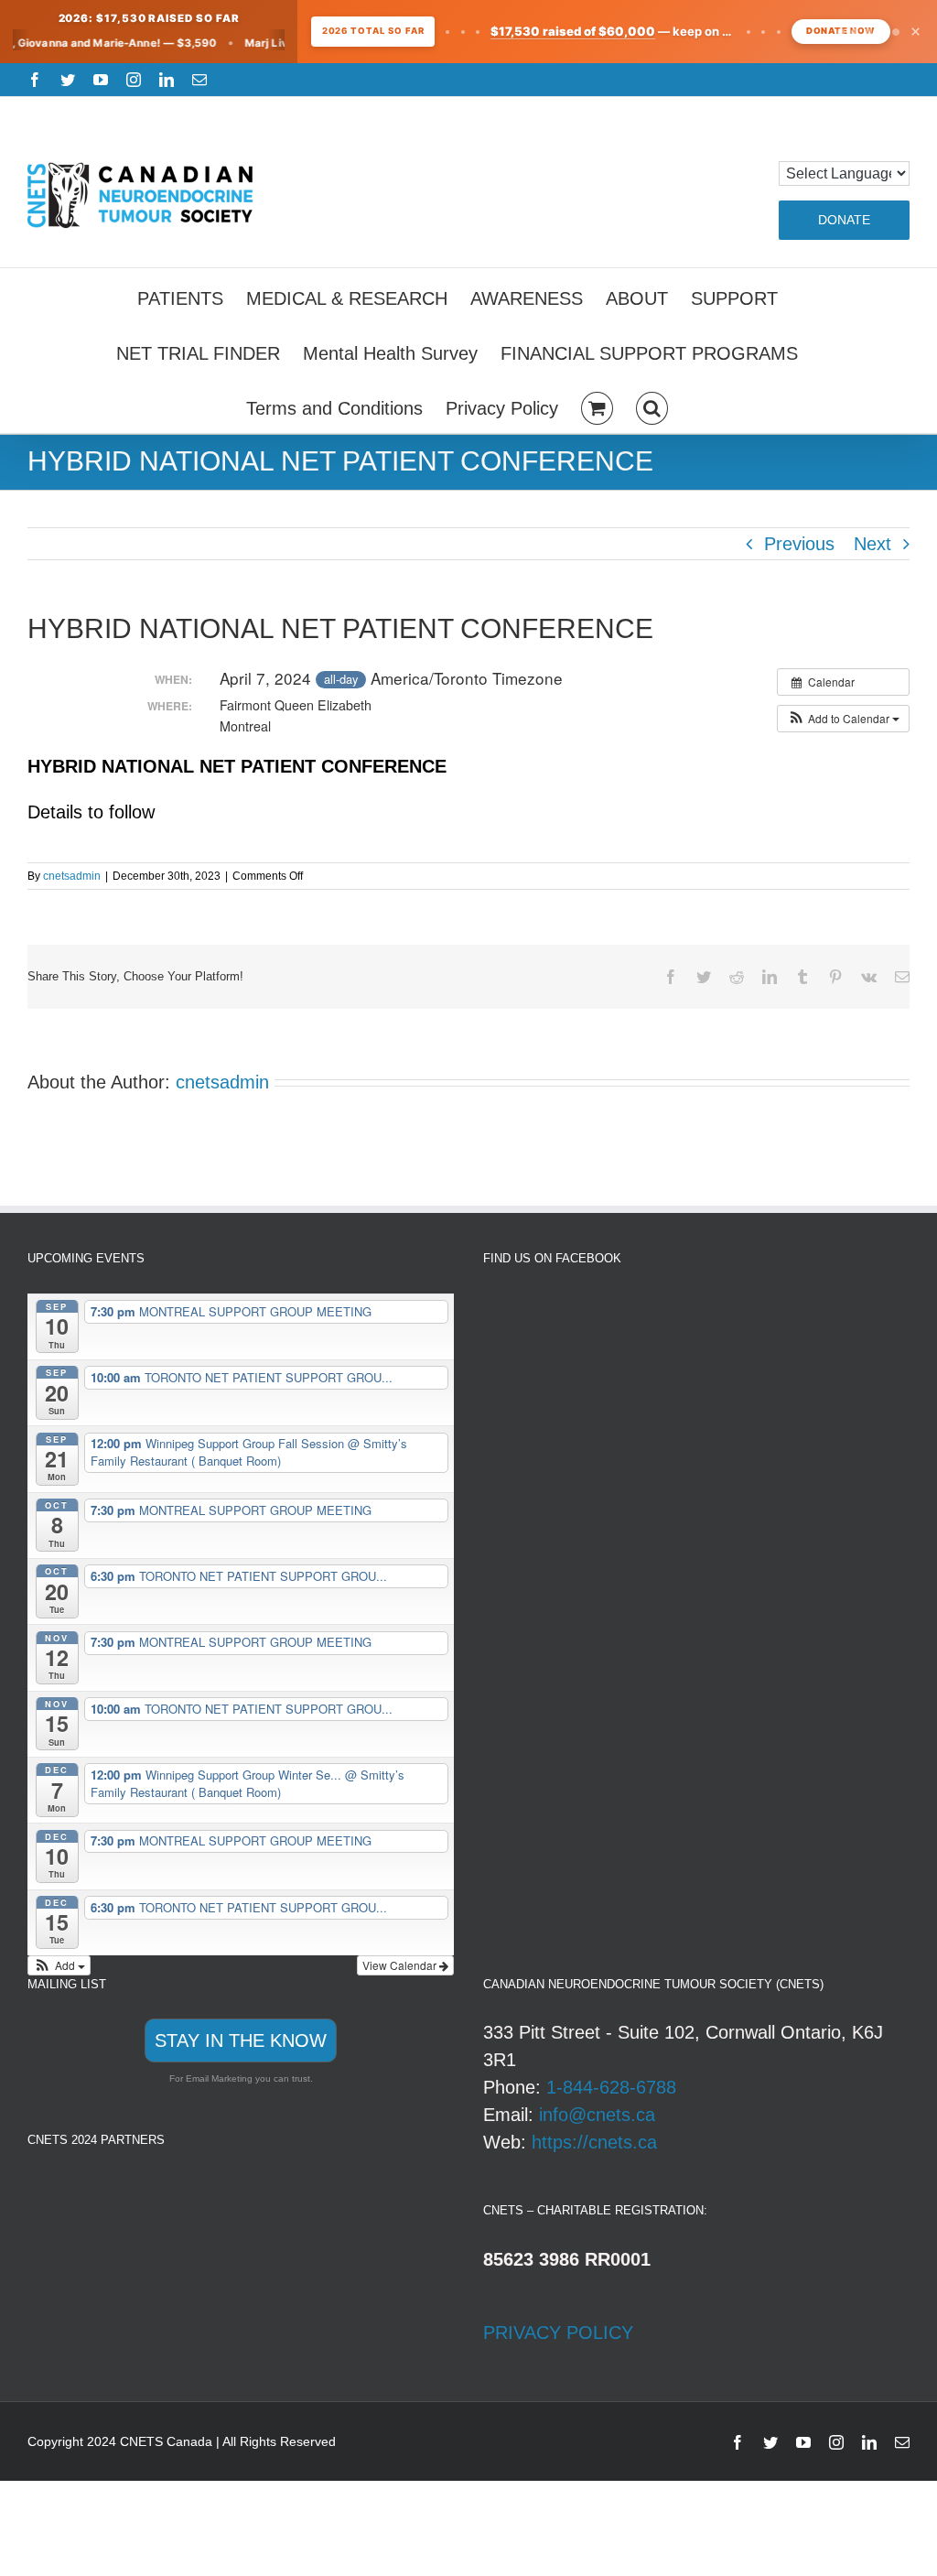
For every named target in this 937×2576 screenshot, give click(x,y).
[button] (652, 406)
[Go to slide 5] (895, 32)
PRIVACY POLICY (558, 2332)
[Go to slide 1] (841, 32)
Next (872, 544)
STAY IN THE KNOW (241, 2040)
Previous (799, 544)
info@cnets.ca (597, 2115)
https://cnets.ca (594, 2142)
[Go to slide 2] (855, 32)
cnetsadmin (72, 876)
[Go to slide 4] (882, 32)
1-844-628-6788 (611, 2087)
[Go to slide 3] (868, 32)
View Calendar (401, 1965)
